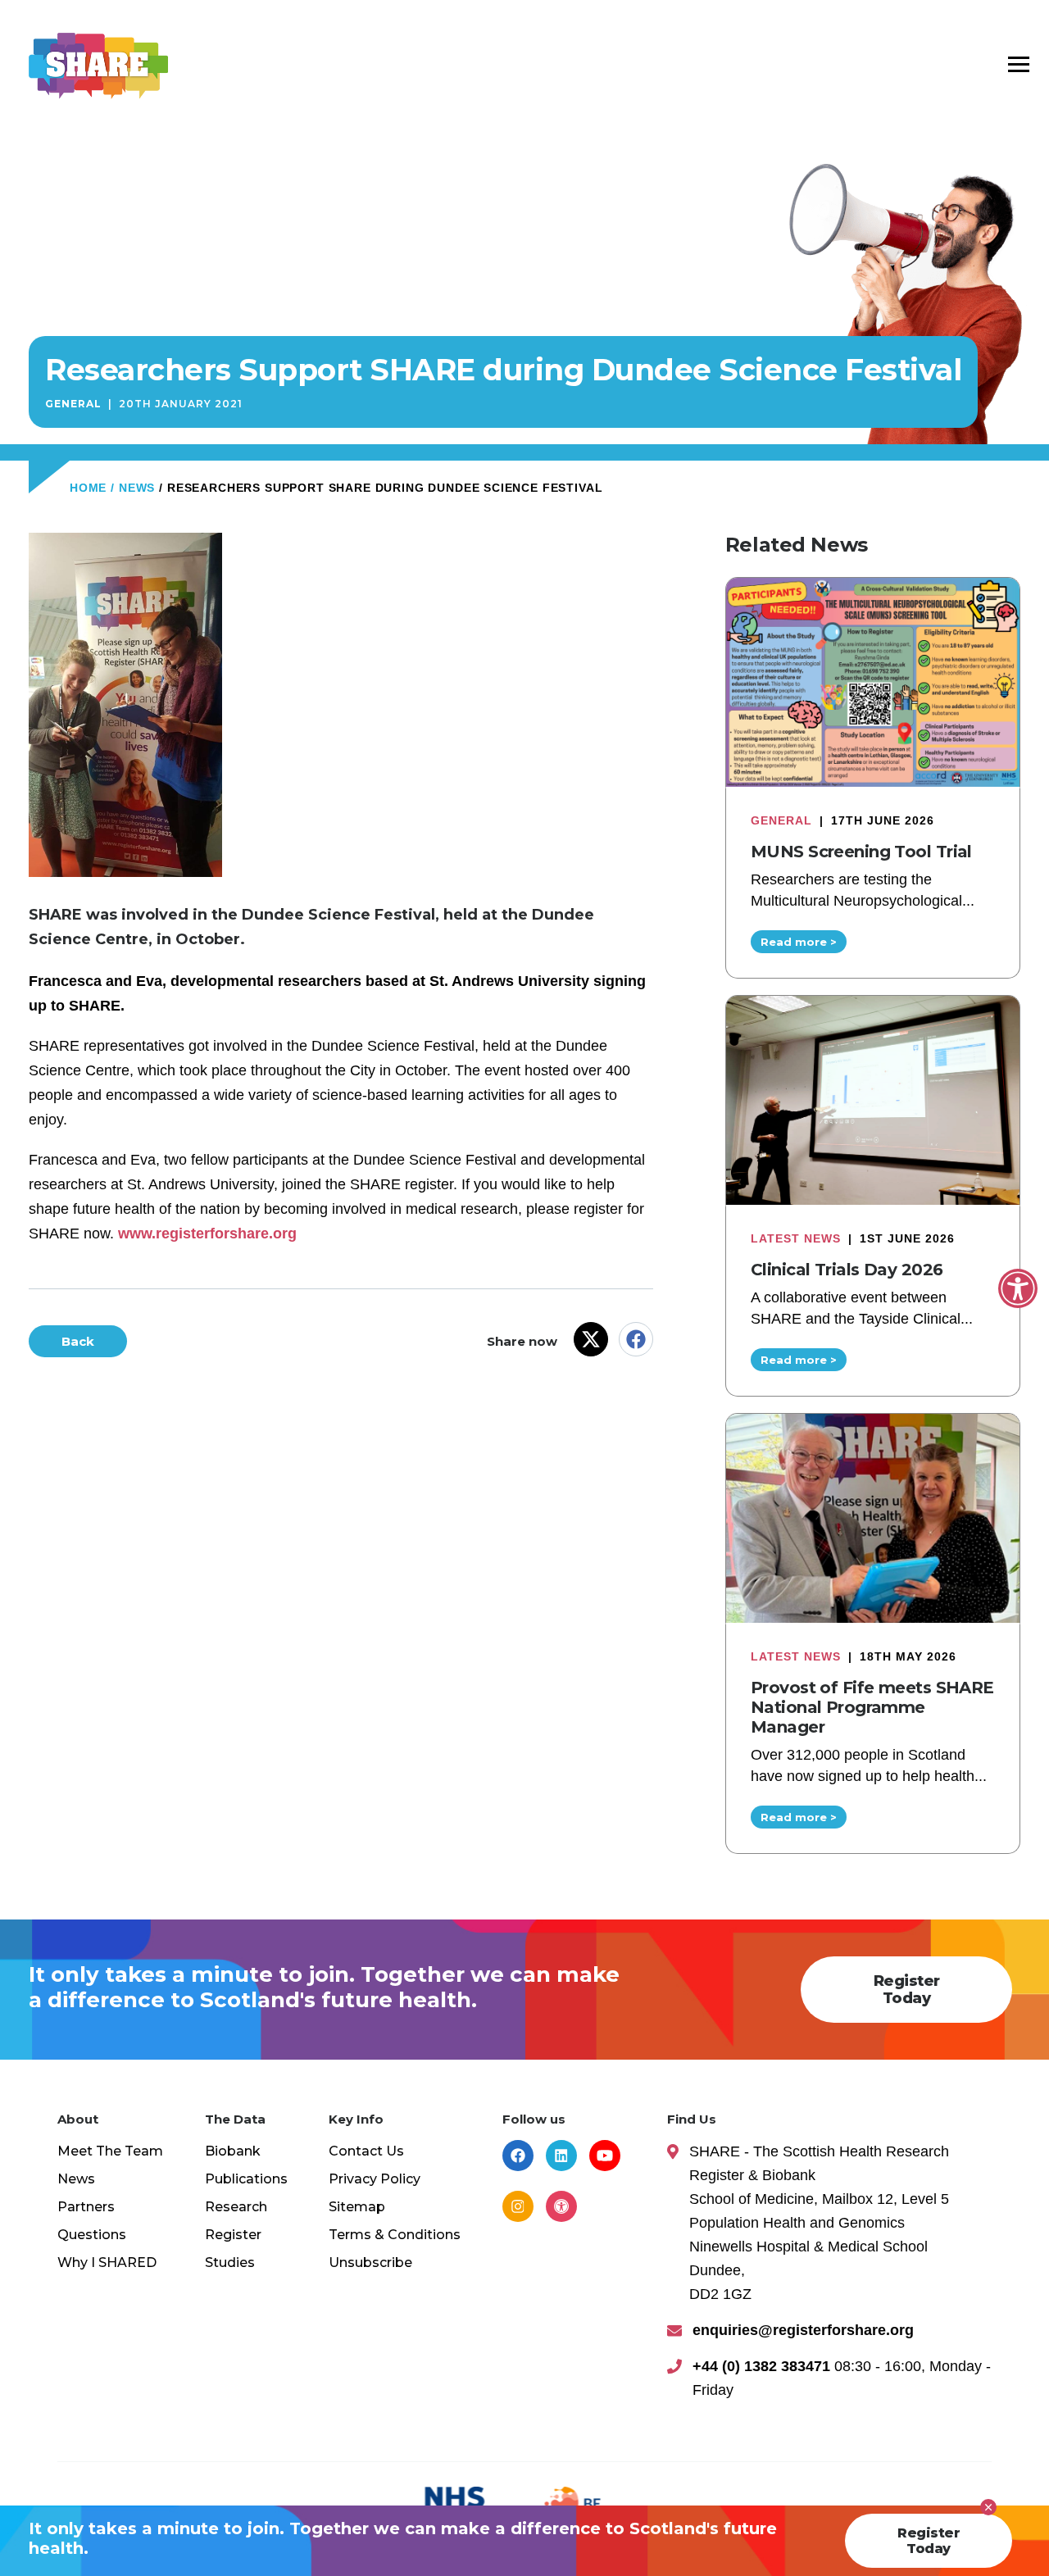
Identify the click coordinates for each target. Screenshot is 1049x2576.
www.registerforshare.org (207, 1233)
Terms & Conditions (395, 2235)
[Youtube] (605, 2156)
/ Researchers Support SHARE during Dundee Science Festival (381, 488)
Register (233, 2235)
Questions (92, 2235)
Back (78, 1341)
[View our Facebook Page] (518, 2156)
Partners (86, 2207)
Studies (230, 2263)
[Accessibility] (561, 2206)
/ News (133, 488)
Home (88, 488)
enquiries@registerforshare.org (803, 2330)
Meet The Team (110, 2151)
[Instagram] (518, 2206)
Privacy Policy (375, 2179)
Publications (246, 2179)
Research (236, 2207)
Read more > (799, 942)
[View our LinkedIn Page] (561, 2156)
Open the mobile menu (1019, 63)
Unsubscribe (370, 2263)
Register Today (907, 1990)
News (76, 2179)
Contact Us (366, 2151)
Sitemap (357, 2207)
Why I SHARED (107, 2263)
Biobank (233, 2151)
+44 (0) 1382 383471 (761, 2366)
